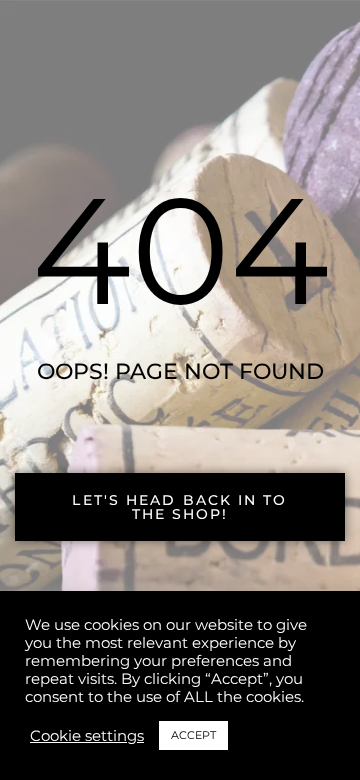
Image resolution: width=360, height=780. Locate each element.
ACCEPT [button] (193, 735)
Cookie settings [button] (87, 736)
